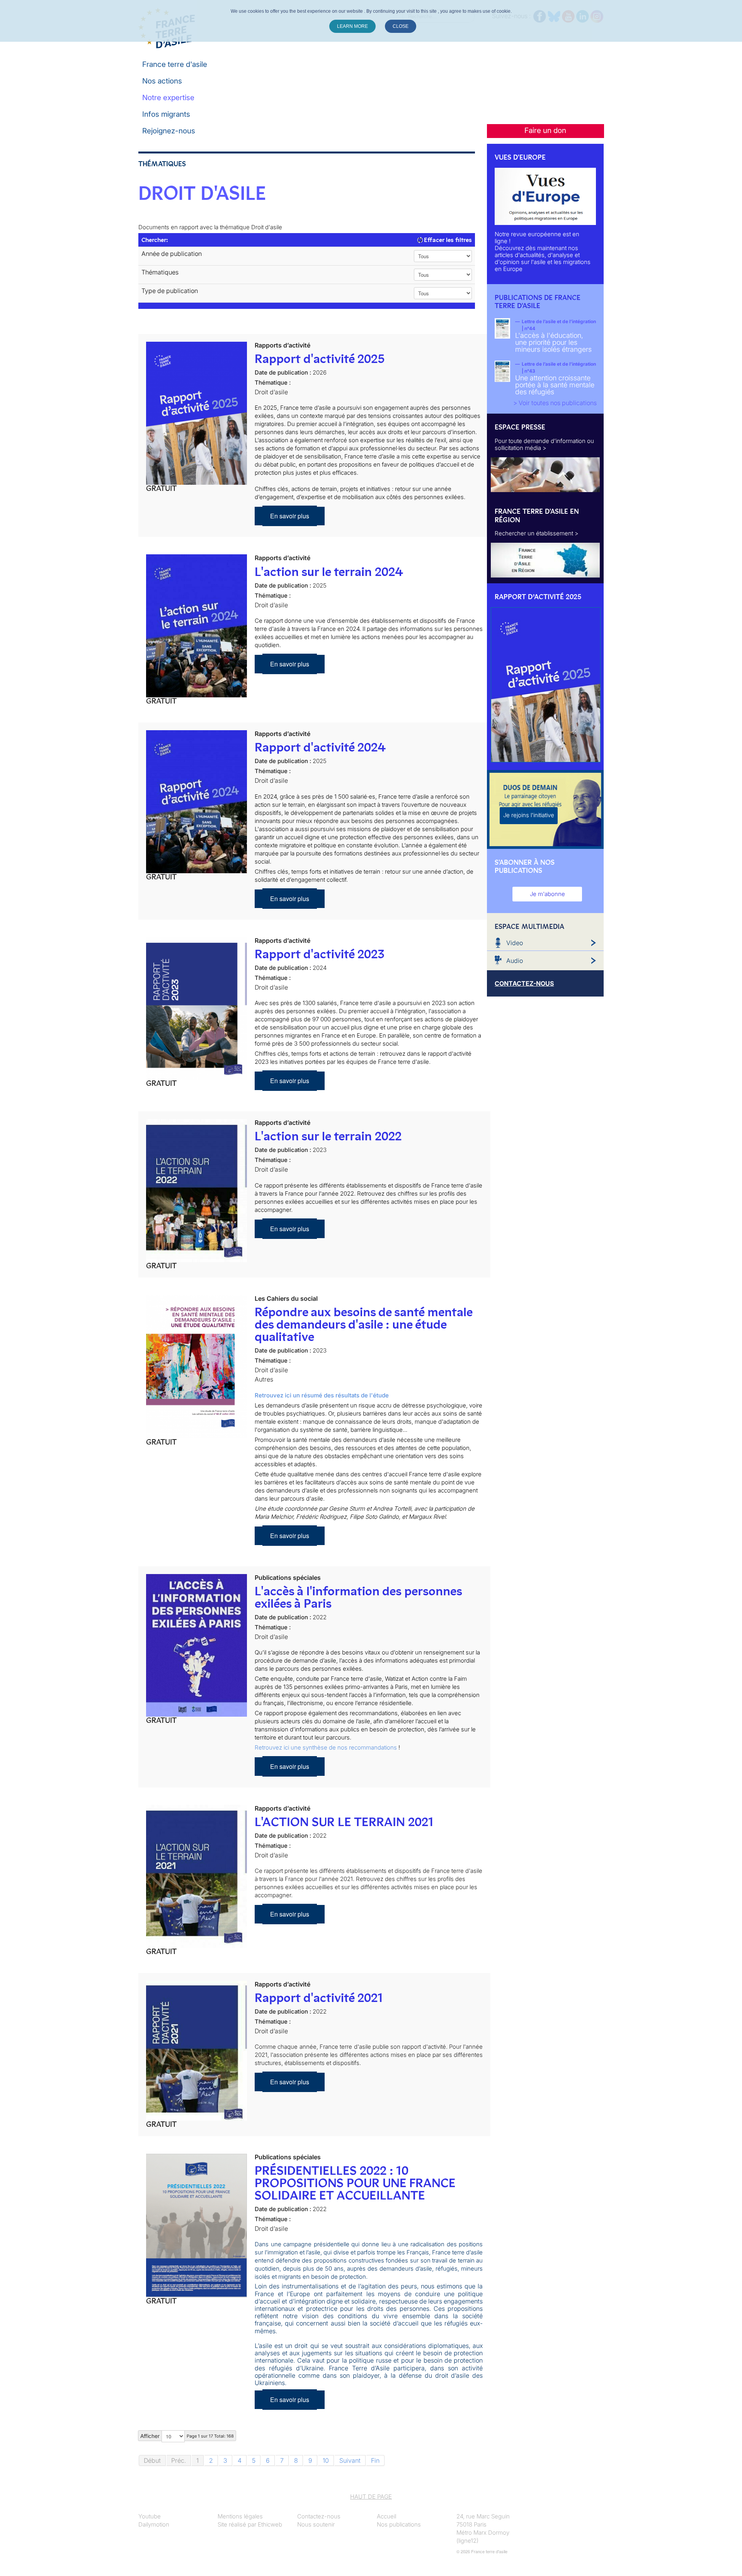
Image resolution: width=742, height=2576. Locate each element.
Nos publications (399, 2524)
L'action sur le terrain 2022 (328, 1136)
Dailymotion (154, 2524)
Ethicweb (270, 2524)
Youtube (150, 2516)
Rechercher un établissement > (537, 533)
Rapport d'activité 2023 (320, 954)
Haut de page (371, 2497)
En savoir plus (290, 516)
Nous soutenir (316, 2524)
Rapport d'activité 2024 (320, 747)
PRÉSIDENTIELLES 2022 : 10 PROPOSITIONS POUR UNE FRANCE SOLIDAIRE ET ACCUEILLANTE (355, 2183)
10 (326, 2460)
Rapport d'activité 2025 (320, 359)
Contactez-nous (319, 2516)
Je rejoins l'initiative (529, 815)
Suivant (350, 2460)
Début (152, 2460)
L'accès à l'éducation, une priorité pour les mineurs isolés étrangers (553, 342)
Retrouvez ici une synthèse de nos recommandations (326, 1747)
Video (515, 943)
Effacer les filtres (447, 240)
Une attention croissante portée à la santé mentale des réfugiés (555, 385)
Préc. (179, 2460)
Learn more (352, 26)
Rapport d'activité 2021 (319, 1998)
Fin (375, 2460)
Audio (515, 961)
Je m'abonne (547, 894)
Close (401, 26)
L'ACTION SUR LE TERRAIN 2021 (344, 1822)
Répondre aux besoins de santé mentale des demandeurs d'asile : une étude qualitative (363, 1324)
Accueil (386, 2516)
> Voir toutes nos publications (555, 403)
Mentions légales (240, 2516)
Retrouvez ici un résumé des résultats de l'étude (322, 1395)
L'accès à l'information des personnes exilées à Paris (358, 1597)
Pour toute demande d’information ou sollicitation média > (544, 444)
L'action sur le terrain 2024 (329, 572)
